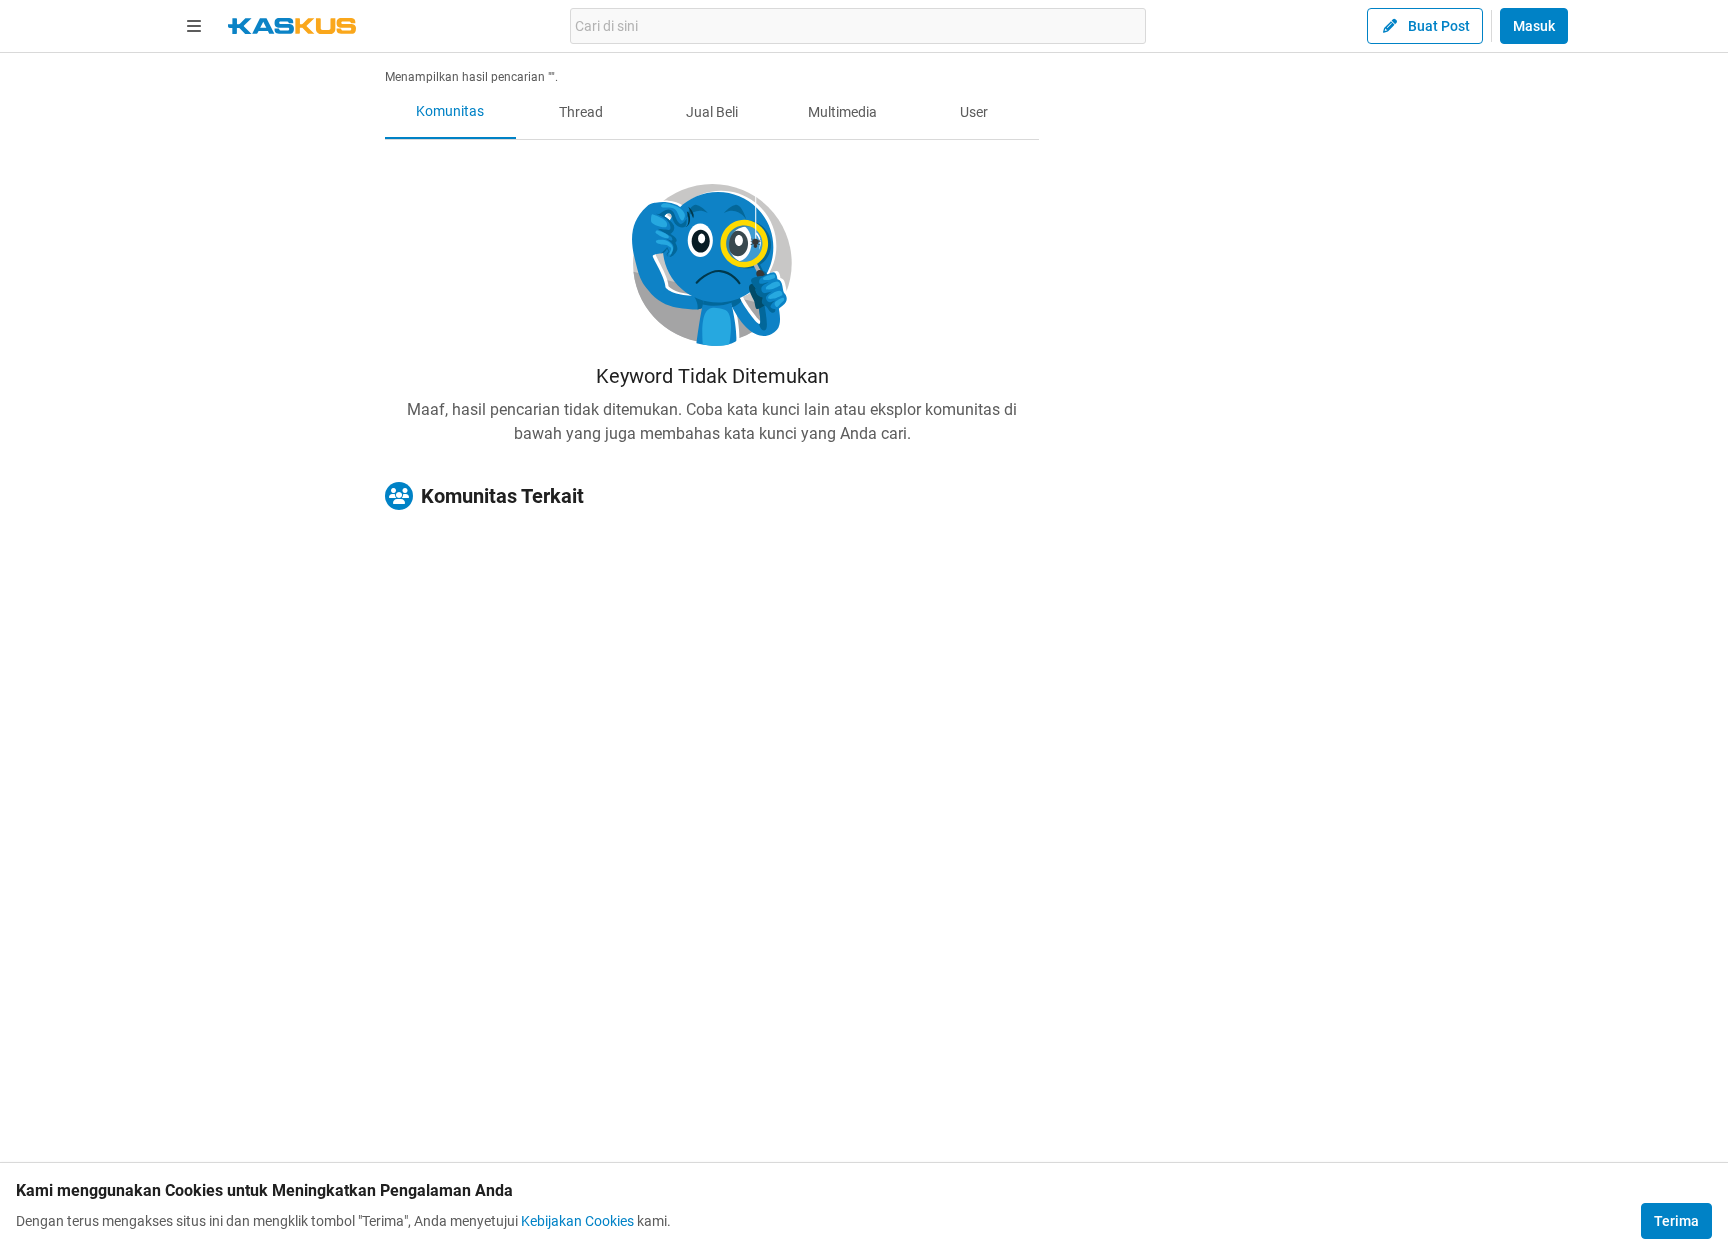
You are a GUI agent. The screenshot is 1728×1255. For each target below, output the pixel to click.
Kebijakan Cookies (577, 1221)
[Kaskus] (292, 26)
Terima (1676, 1221)
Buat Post (1439, 26)
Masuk (1534, 26)
